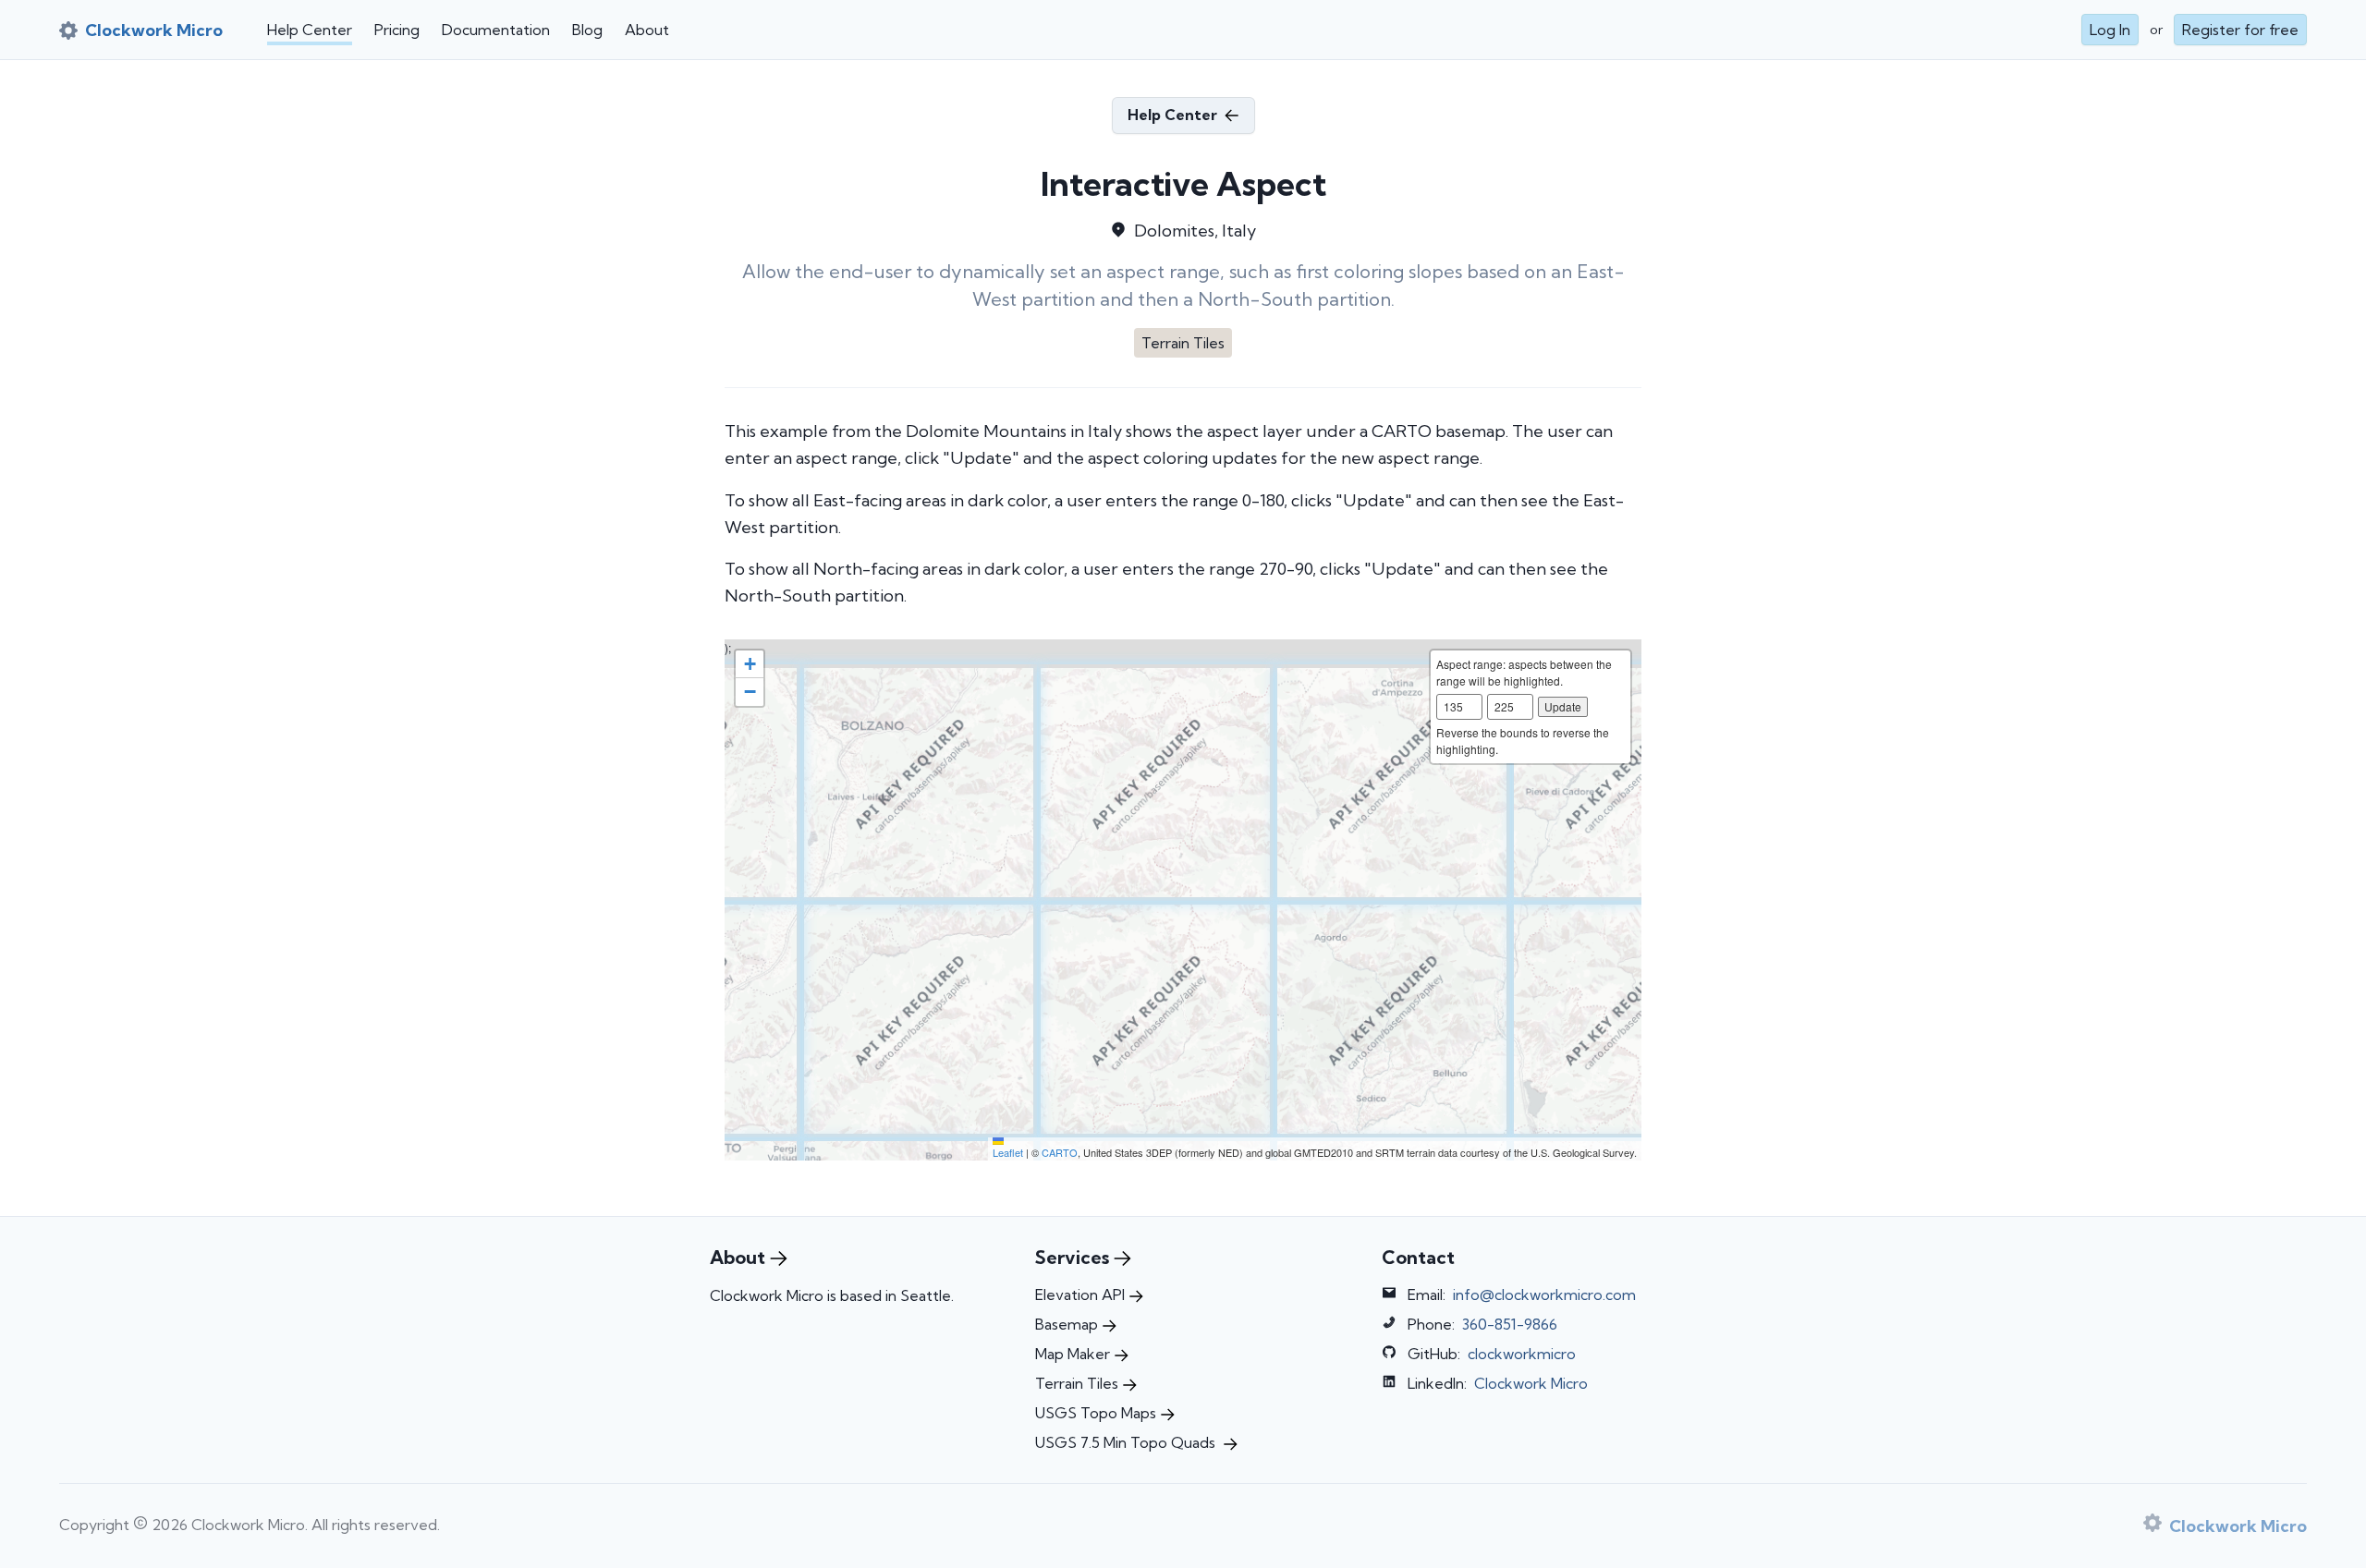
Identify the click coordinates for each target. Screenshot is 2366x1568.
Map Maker (1073, 1354)
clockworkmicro (1522, 1354)
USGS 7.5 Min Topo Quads (1127, 1442)
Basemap (1067, 1324)
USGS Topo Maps (1096, 1413)
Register (2240, 30)
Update (1563, 706)
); (1181, 900)
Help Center (310, 30)
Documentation (496, 30)
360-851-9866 (1510, 1324)
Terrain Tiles (1077, 1383)
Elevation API (1080, 1295)
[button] (750, 664)
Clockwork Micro (1531, 1383)
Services (1072, 1257)
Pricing (397, 30)
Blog (587, 30)
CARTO (1060, 1152)
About (647, 30)
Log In (2110, 30)
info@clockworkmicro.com (1544, 1295)
